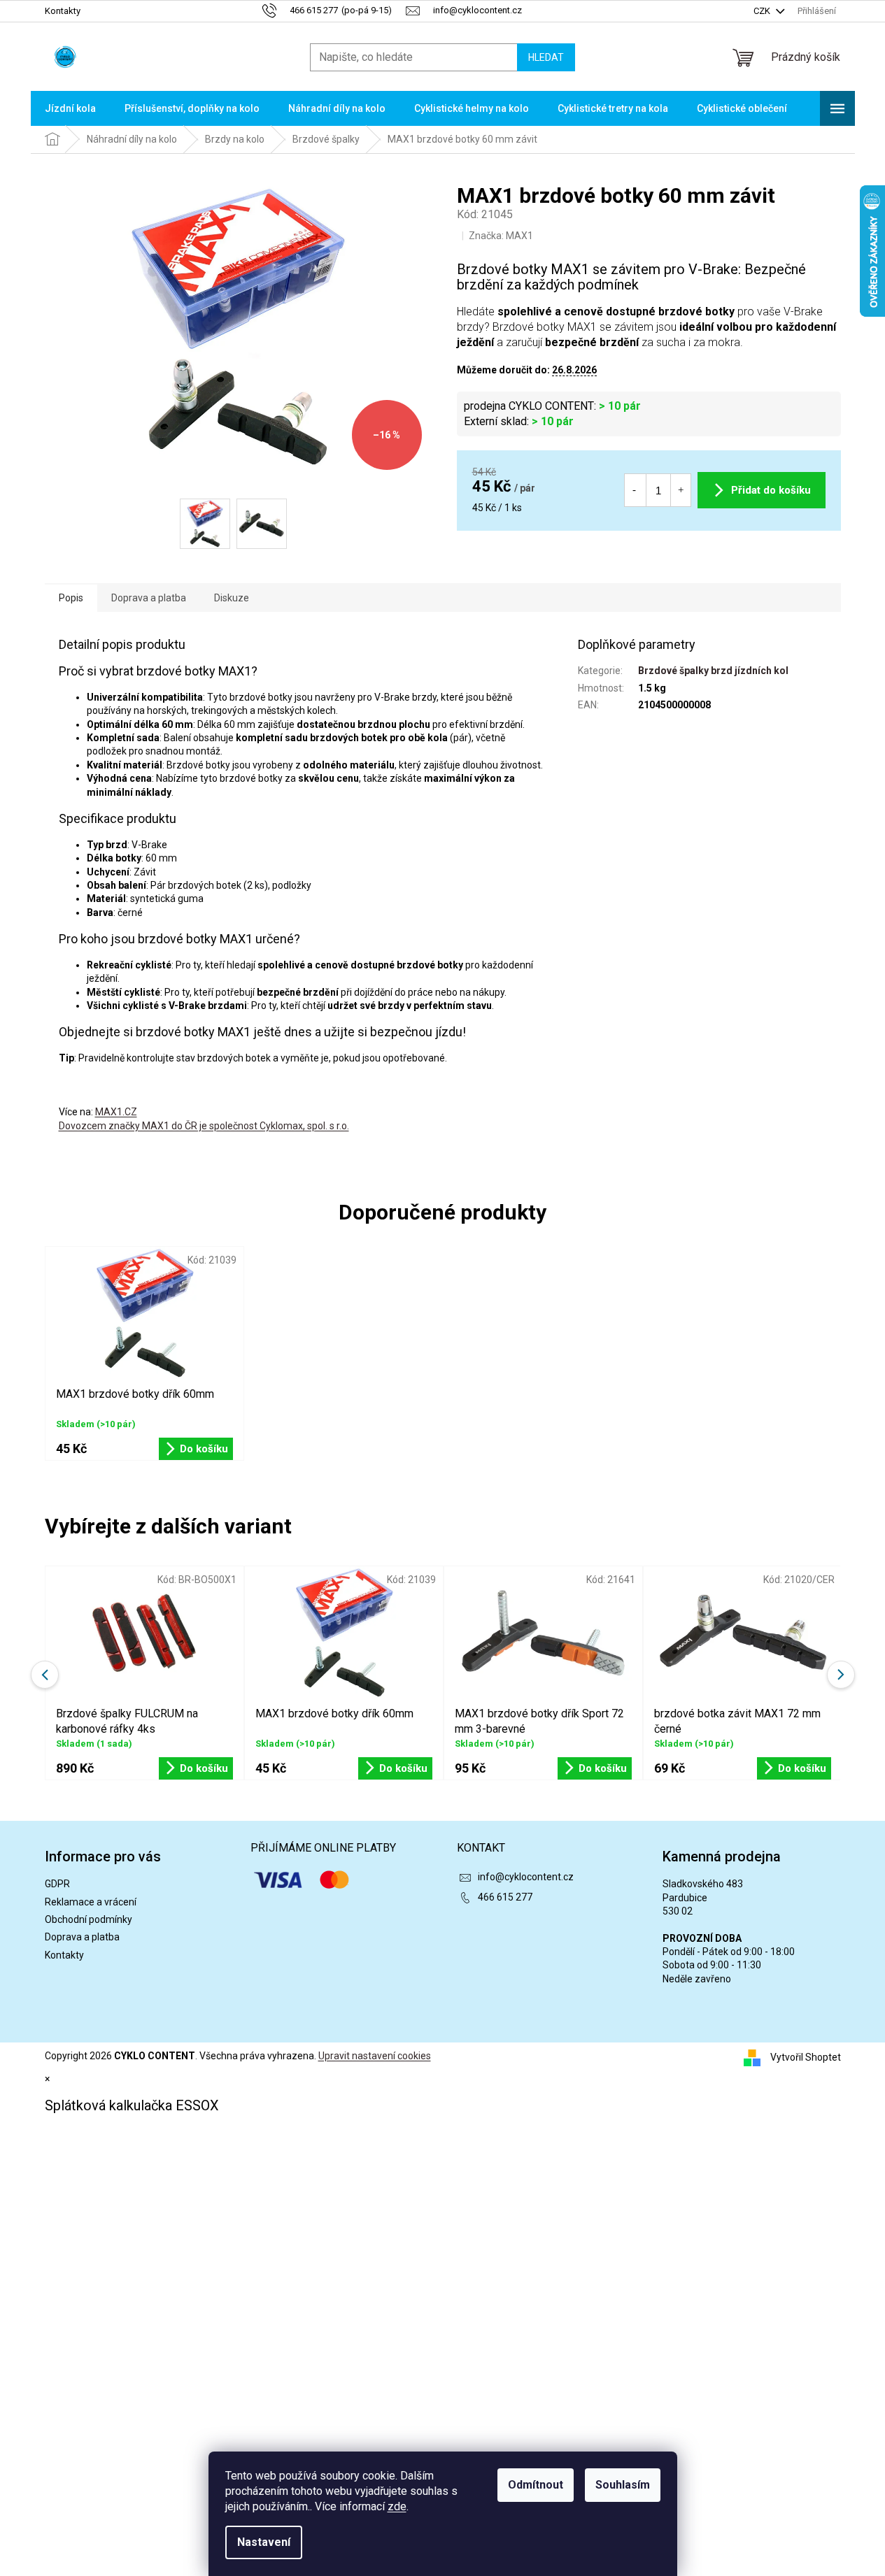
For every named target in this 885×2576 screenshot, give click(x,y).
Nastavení (264, 2542)
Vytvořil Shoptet (806, 2056)
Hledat (546, 57)
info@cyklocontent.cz (526, 1877)
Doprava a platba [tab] (149, 598)
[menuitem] (70, 108)
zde (397, 2506)
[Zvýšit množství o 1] (681, 490)
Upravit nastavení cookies (375, 2056)
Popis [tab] (71, 598)
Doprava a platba (82, 1937)
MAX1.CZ (116, 1112)
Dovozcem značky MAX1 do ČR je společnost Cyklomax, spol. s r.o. (204, 1126)
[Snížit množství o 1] (635, 490)
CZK (763, 11)
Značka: (501, 236)
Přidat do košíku (771, 490)
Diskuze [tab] (232, 598)
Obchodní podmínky (88, 1919)
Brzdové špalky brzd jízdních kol (713, 671)
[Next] (841, 1675)
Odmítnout (536, 2485)
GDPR (57, 1884)
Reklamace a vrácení (91, 1902)
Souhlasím (623, 2485)
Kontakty (63, 11)
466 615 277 (505, 1897)
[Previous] (45, 1675)
